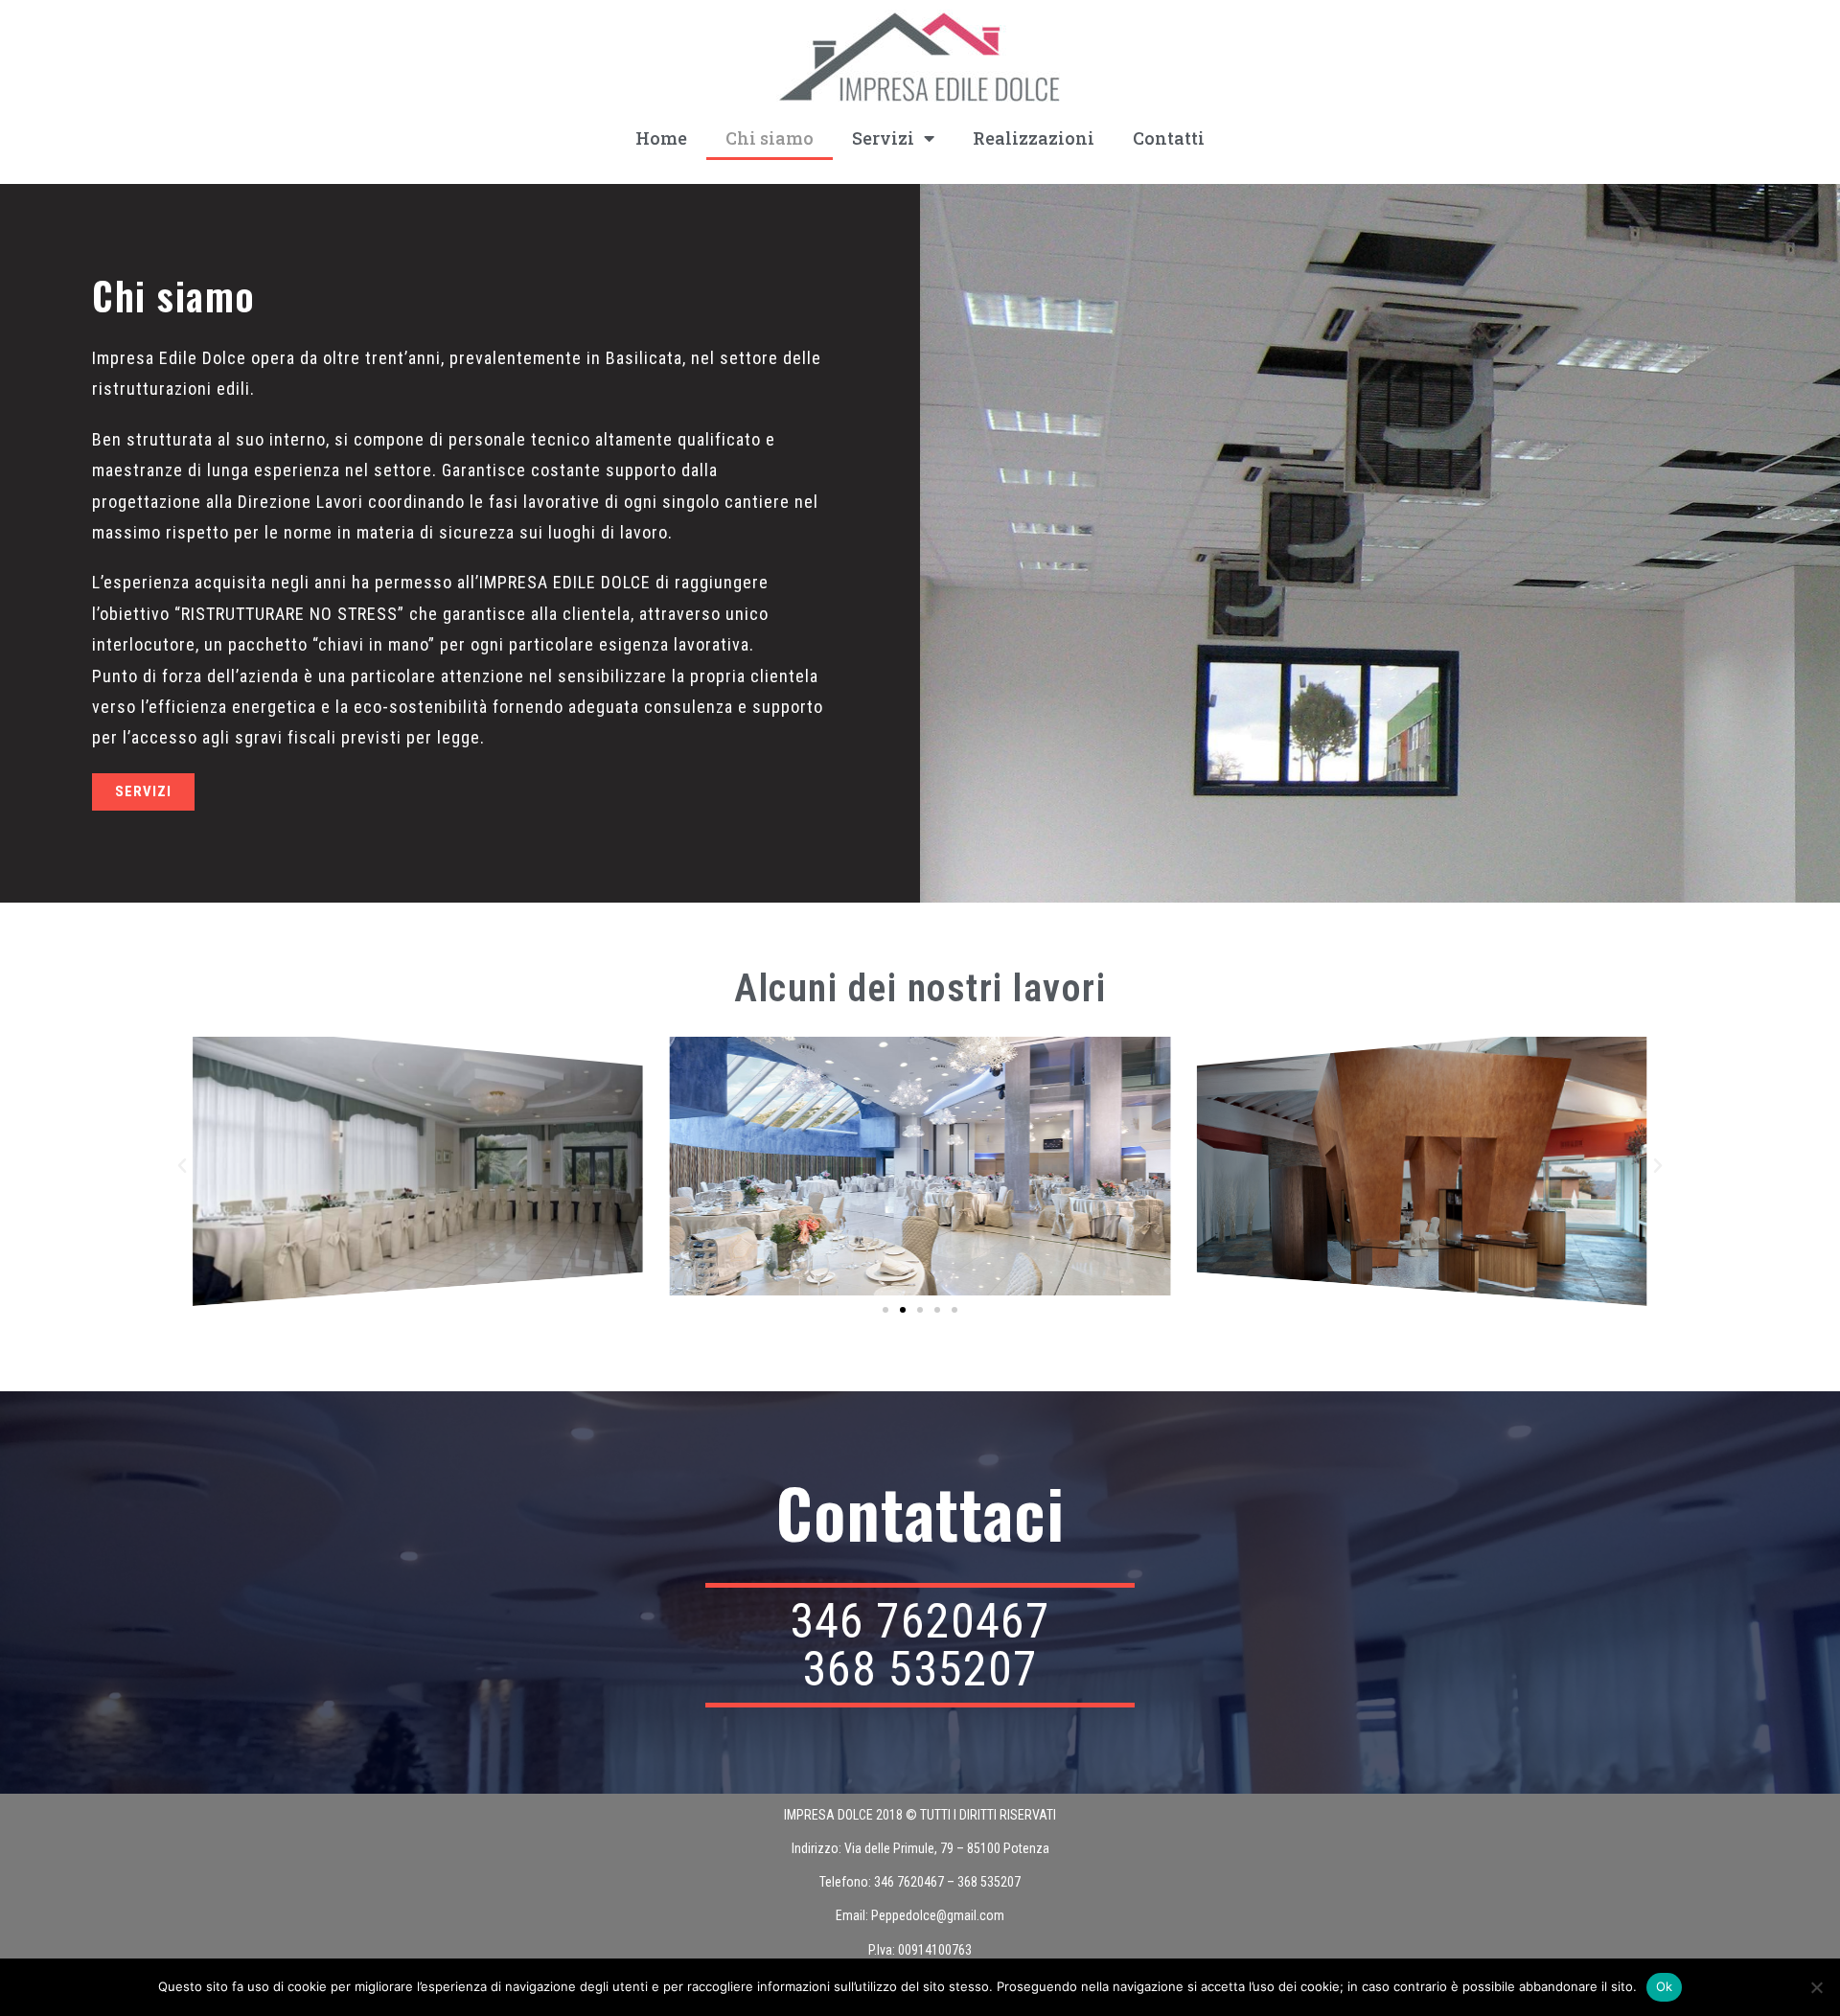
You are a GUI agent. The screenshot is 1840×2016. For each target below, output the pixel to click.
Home (661, 138)
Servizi (883, 138)
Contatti (1169, 138)
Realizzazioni (1034, 138)
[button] (182, 1166)
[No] (1816, 1987)
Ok (1665, 1986)
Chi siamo (770, 138)
